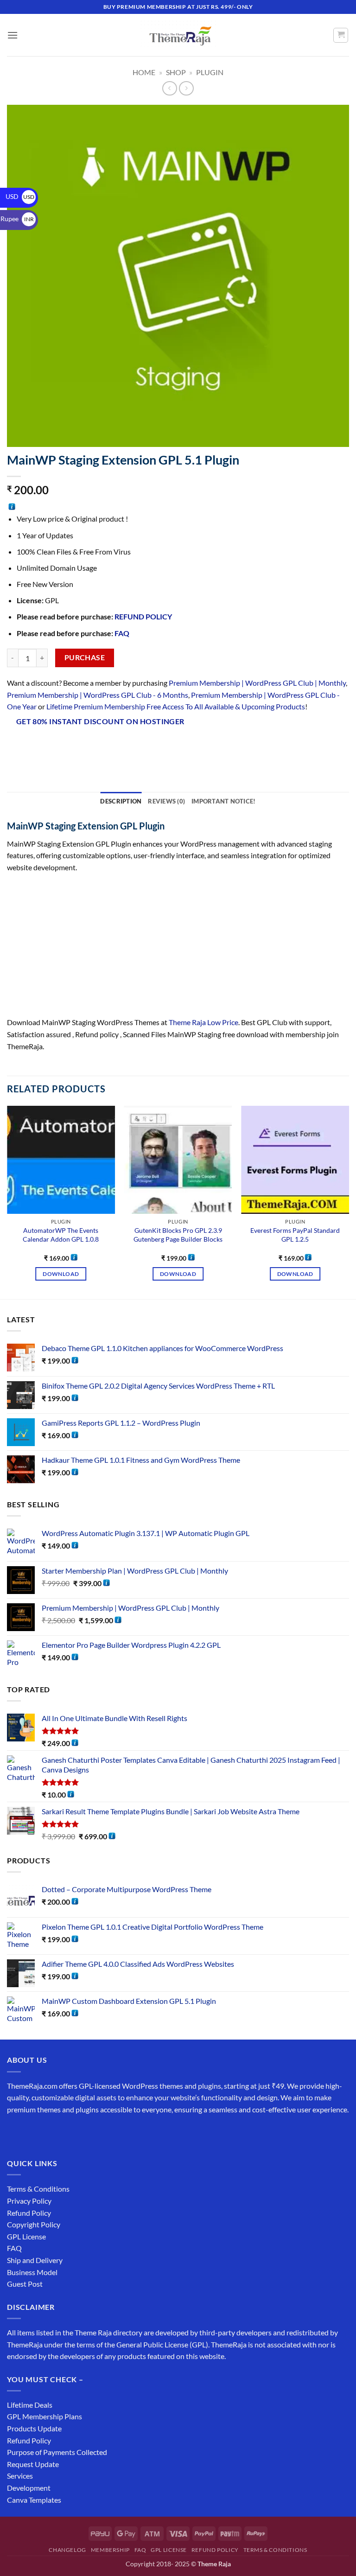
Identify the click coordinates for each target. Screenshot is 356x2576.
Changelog (67, 2550)
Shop (176, 72)
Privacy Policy (29, 2201)
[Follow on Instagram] (32, 2133)
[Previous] (7, 1202)
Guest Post (25, 2284)
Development (29, 2488)
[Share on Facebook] (32, 746)
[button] (13, 35)
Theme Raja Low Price (203, 1022)
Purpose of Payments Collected (57, 2452)
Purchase (85, 657)
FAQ (122, 633)
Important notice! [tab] (223, 801)
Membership (110, 2550)
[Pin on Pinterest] (99, 746)
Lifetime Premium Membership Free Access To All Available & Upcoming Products (176, 706)
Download (61, 1274)
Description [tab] (121, 801)
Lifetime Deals (30, 2405)
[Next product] (169, 88)
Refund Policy (29, 2213)
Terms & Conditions (38, 2189)
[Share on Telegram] (149, 746)
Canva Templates (34, 2500)
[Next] (349, 1202)
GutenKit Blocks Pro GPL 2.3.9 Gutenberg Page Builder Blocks (178, 1235)
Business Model (32, 2272)
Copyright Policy (34, 2224)
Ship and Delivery (35, 2260)
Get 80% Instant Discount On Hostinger (100, 721)
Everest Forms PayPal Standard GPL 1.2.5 (295, 1235)
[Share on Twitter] (66, 746)
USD (20, 196)
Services (20, 2476)
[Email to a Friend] (82, 746)
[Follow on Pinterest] (82, 2133)
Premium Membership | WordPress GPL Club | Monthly (257, 683)
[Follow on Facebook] (16, 2133)
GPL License (26, 2236)
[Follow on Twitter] (49, 2133)
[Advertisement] (178, 948)
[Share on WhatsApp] (16, 746)
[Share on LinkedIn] (116, 746)
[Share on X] (49, 746)
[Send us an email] (66, 2133)
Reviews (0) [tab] (166, 801)
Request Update (33, 2464)
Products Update (34, 2428)
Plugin (210, 72)
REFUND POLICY (143, 616)
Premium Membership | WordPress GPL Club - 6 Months (98, 695)
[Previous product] (186, 88)
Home (144, 72)
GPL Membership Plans (44, 2416)
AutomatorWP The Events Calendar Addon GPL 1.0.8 (61, 1235)
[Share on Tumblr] (132, 746)
